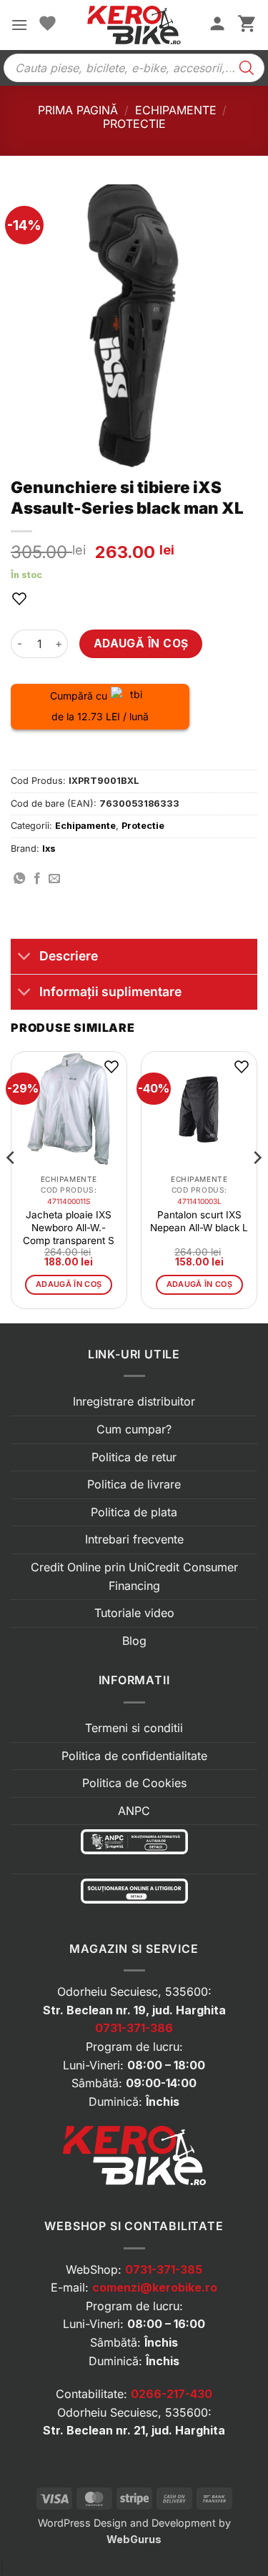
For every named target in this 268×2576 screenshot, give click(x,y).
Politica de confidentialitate (134, 1756)
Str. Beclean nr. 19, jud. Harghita (134, 2010)
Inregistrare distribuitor (134, 1401)
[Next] (257, 1186)
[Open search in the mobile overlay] (134, 68)
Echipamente (176, 110)
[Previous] (11, 1186)
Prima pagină (78, 110)
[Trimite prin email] (54, 879)
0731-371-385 (164, 2269)
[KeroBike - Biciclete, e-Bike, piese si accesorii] (134, 25)
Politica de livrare (134, 1484)
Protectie (134, 124)
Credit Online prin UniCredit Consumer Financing (134, 1576)
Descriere (69, 956)
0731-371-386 (134, 2028)
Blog (134, 1641)
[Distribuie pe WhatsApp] (19, 879)
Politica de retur (134, 1457)
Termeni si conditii (134, 1728)
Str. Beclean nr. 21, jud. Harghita (134, 2430)
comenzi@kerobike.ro (155, 2287)
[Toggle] (25, 958)
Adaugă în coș (141, 643)
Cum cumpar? (134, 1429)
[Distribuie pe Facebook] (37, 879)
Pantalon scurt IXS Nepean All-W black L (199, 1221)
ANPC (134, 1811)
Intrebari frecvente (134, 1539)
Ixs (49, 849)
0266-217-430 (172, 2394)
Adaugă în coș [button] (69, 1284)
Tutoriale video (134, 1613)
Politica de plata (134, 1512)
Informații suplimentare (110, 991)
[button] (19, 25)
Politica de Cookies (134, 1783)
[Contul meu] (217, 25)
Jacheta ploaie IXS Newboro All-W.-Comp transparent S (69, 1228)
